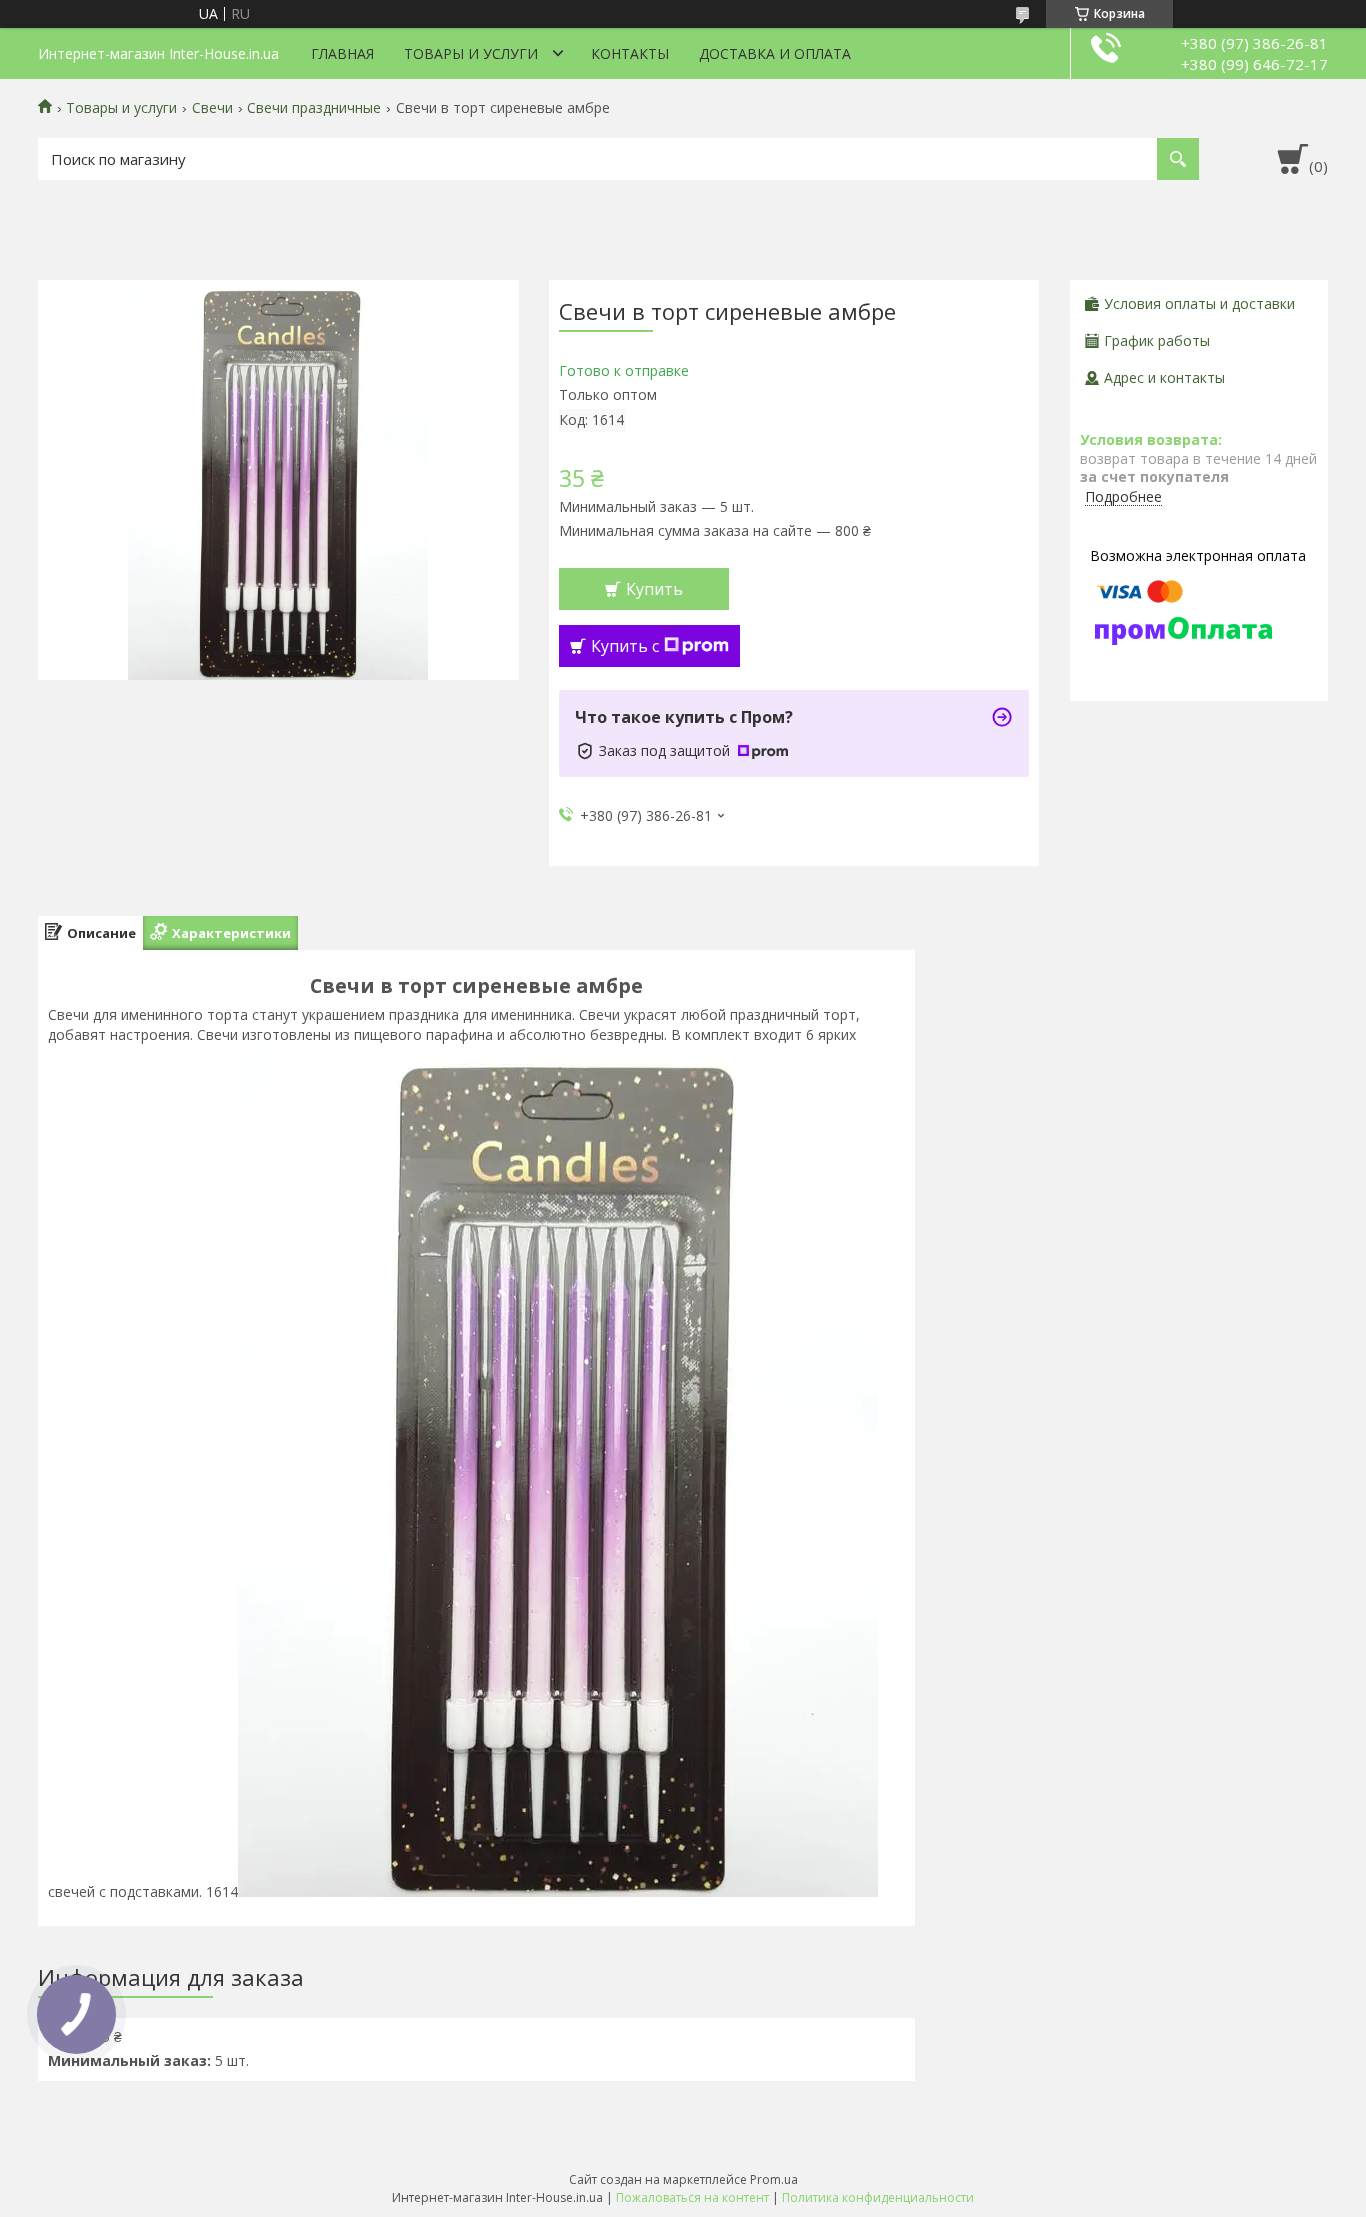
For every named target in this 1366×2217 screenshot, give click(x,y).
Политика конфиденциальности (878, 2197)
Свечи (212, 108)
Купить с (625, 646)
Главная (342, 53)
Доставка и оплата (775, 53)
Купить (654, 589)
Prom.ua (774, 2179)
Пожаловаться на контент (692, 2197)
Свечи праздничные (314, 108)
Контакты (630, 53)
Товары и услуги (471, 53)
